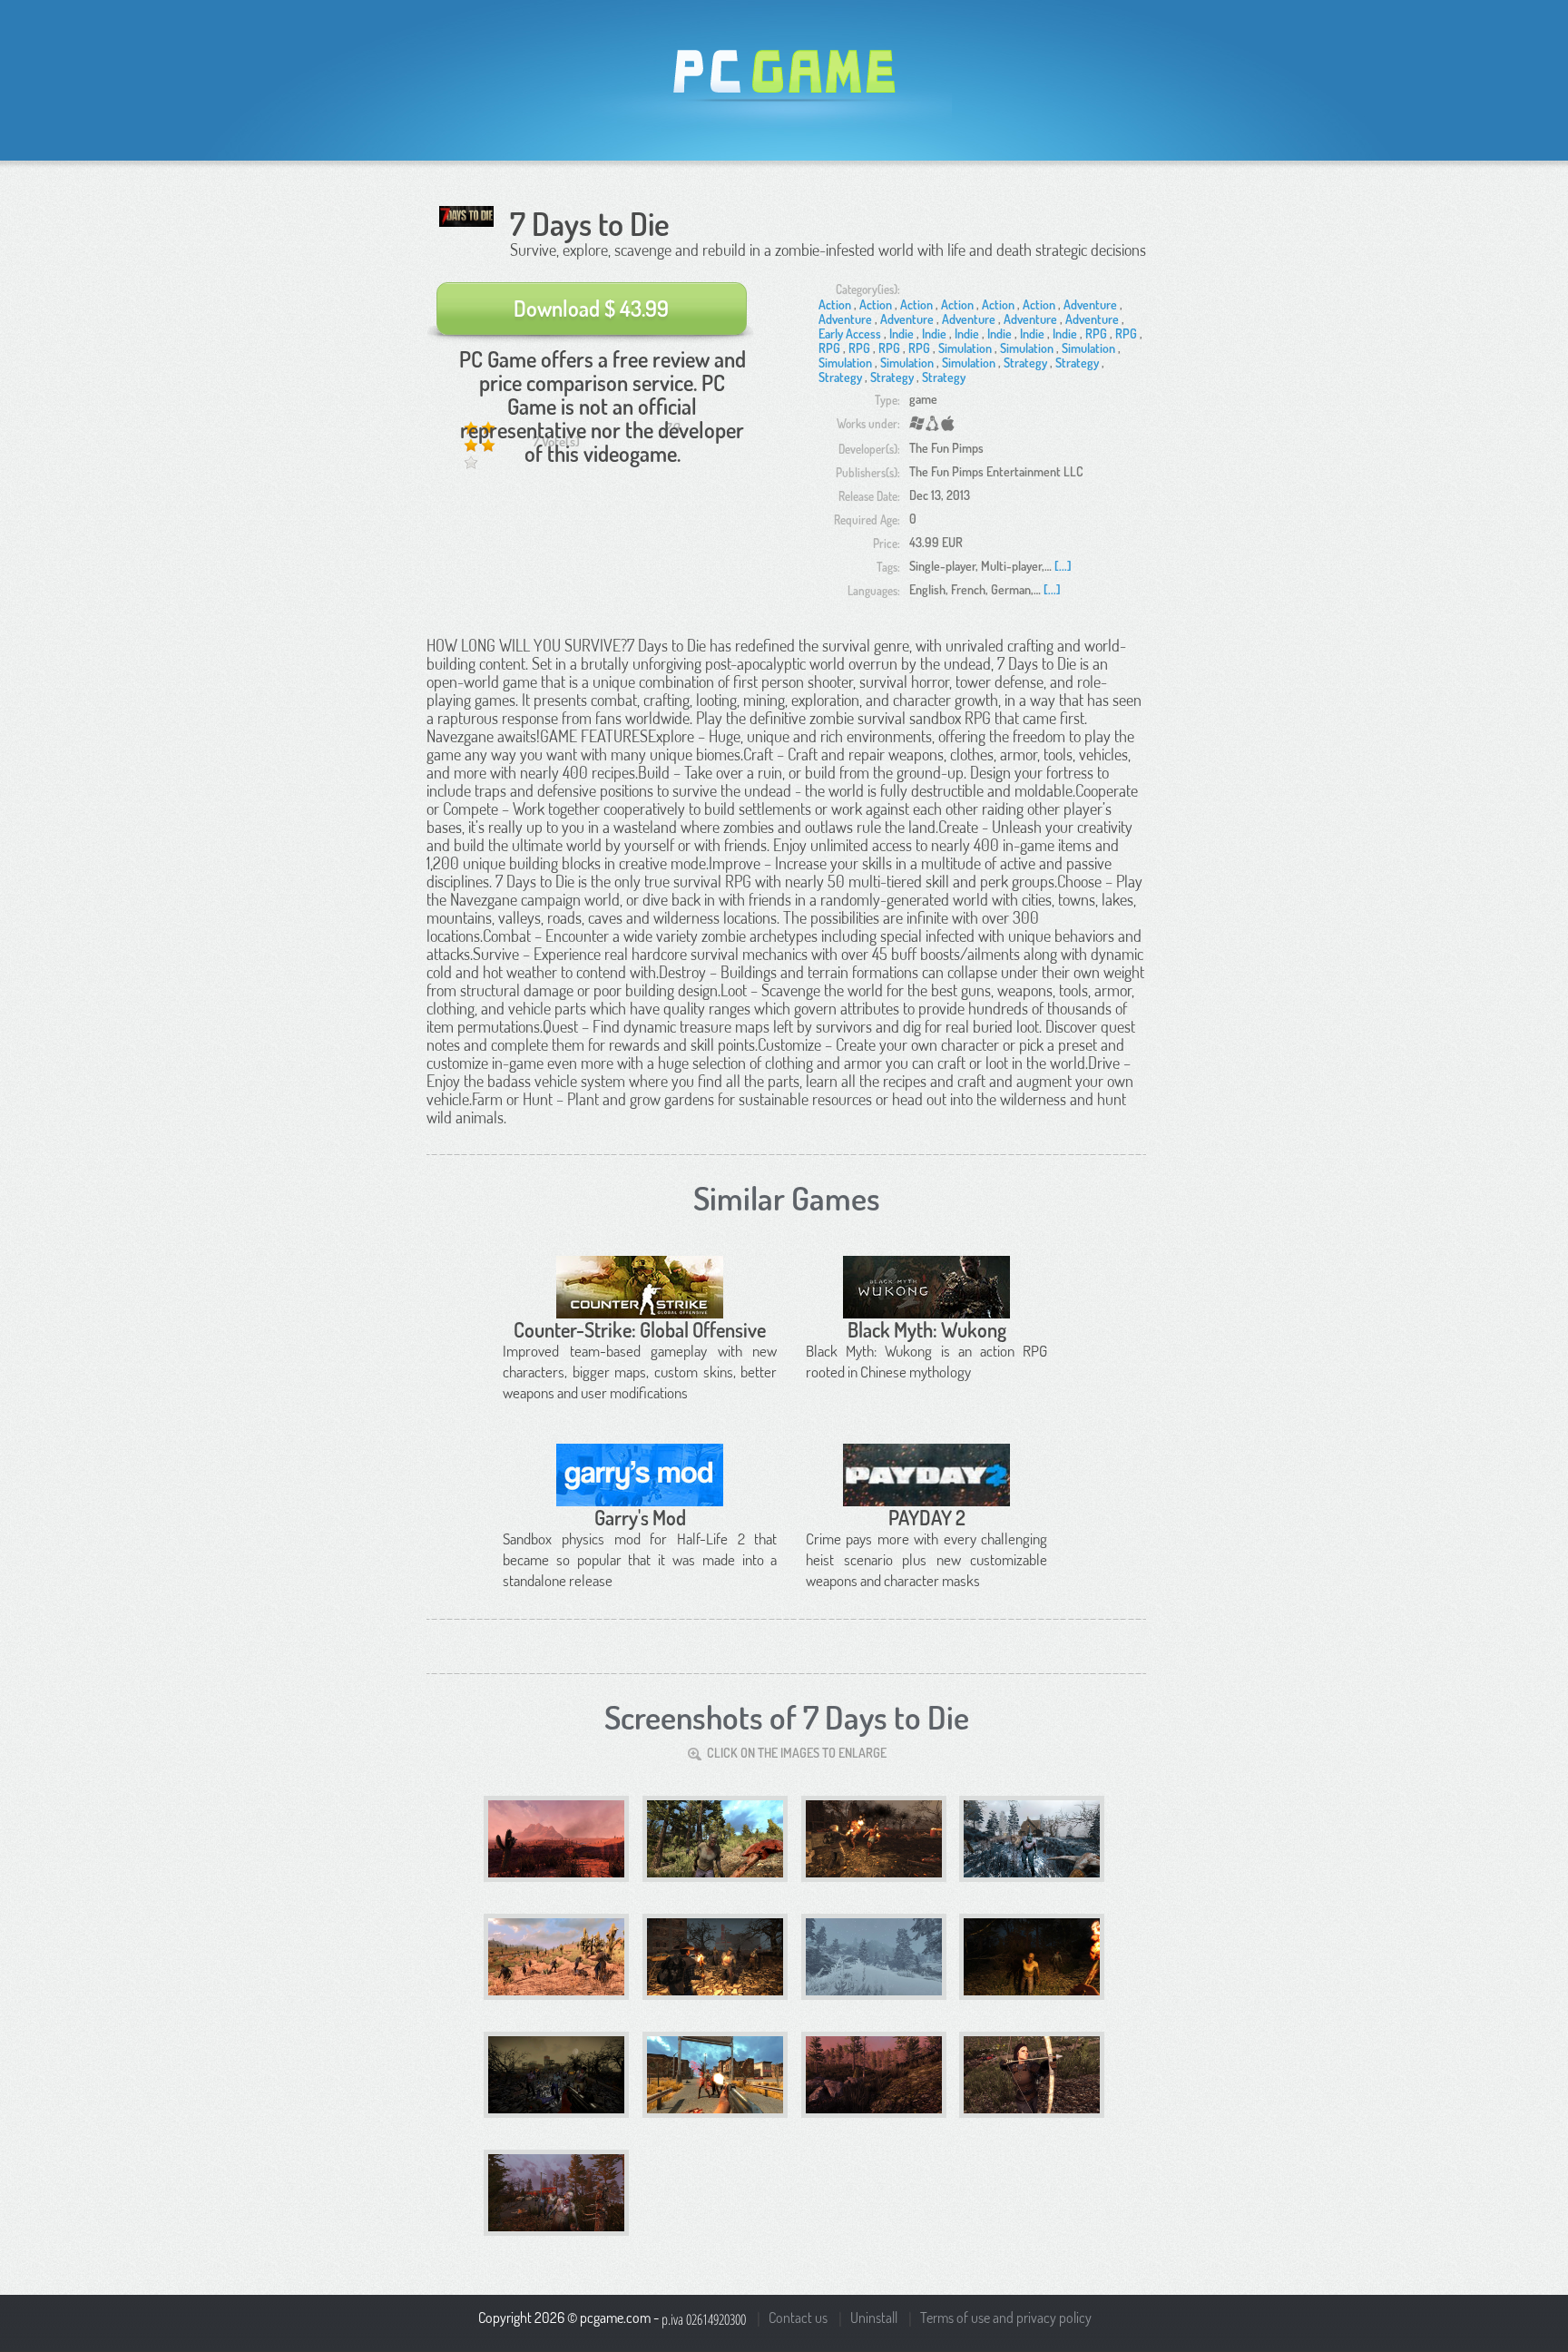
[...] (1063, 566)
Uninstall (874, 2318)
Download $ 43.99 (591, 308)
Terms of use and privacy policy (1006, 2318)
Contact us (798, 2318)
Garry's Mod (640, 1517)
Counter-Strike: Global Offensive (640, 1329)
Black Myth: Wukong (927, 1329)
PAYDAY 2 (927, 1517)
